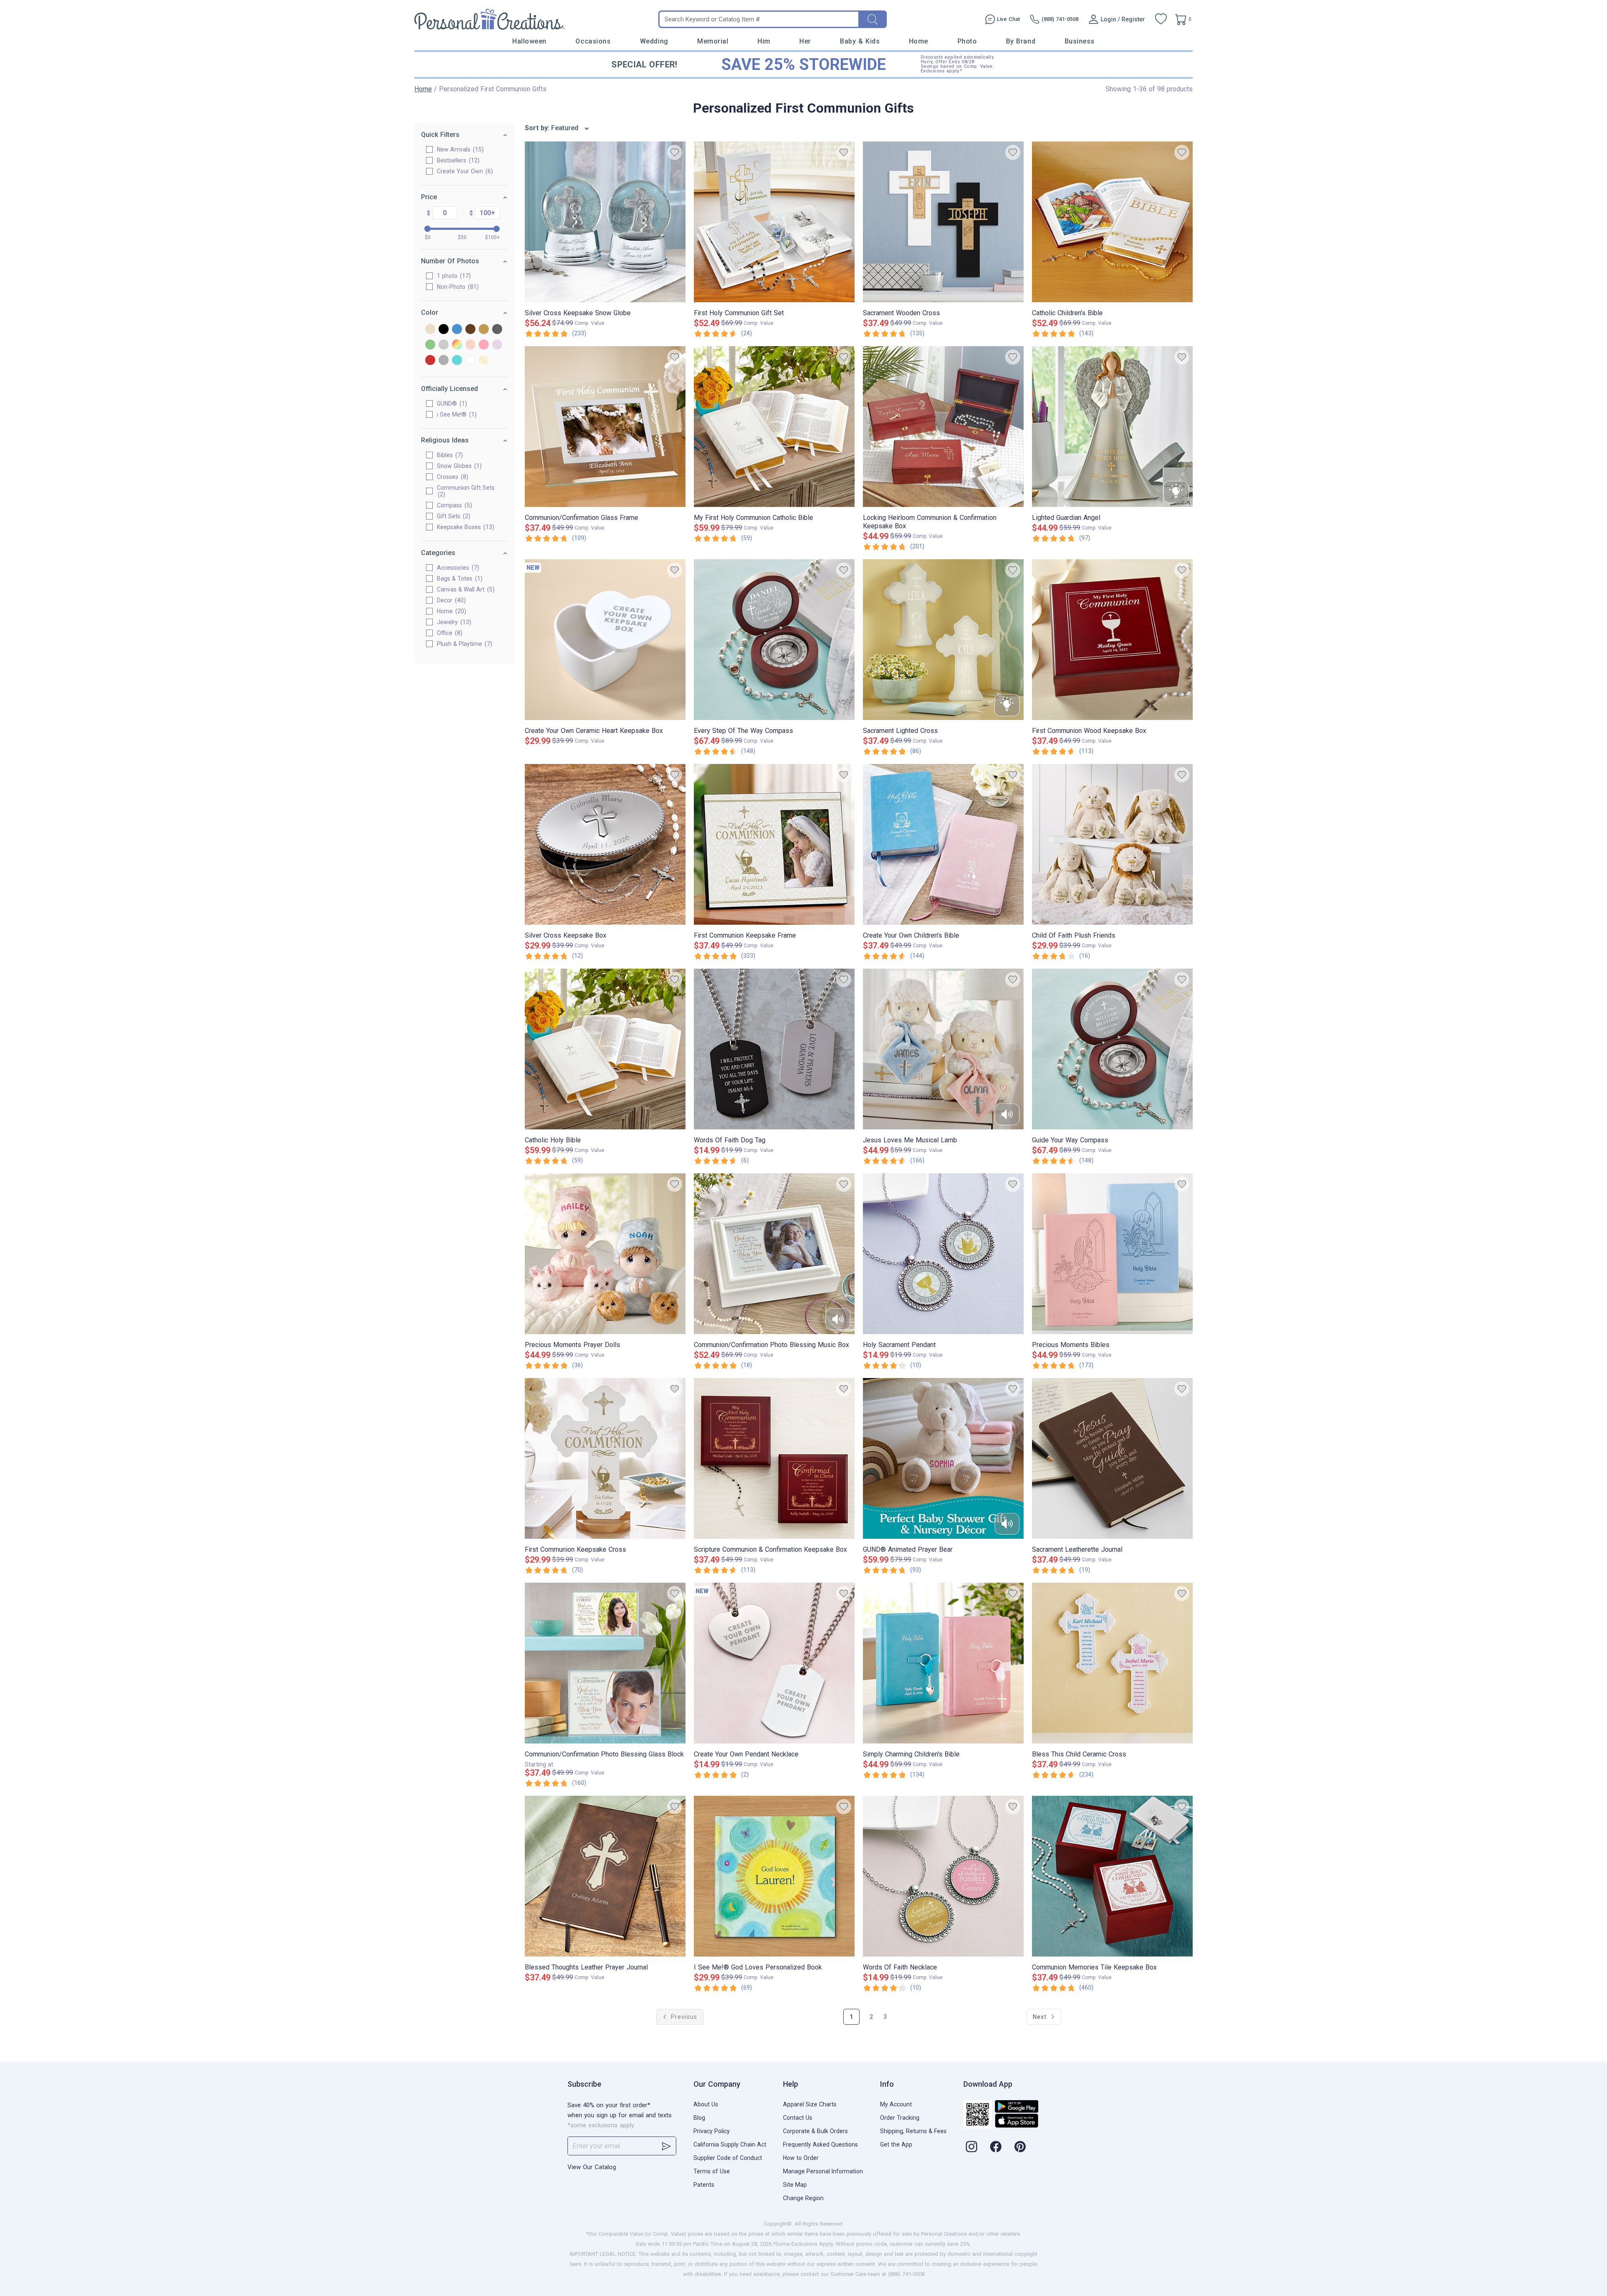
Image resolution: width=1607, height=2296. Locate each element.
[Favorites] (1161, 19)
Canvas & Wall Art (465, 589)
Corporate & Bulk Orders (815, 2131)
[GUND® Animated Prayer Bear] (943, 1458)
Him (764, 41)
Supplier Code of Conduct (728, 2158)
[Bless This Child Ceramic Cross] (1112, 1663)
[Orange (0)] (470, 345)
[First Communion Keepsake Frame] (774, 844)
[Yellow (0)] (484, 361)
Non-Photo (457, 287)
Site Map (795, 2185)
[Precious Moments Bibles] (1112, 1254)
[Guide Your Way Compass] (1112, 1049)
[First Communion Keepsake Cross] (605, 1458)
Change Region (803, 2198)
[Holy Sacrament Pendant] (943, 1254)
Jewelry (453, 622)
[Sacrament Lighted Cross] (943, 640)
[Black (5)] (444, 330)
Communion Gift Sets (466, 491)
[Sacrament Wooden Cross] (943, 222)
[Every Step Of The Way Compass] (774, 640)
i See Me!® (456, 414)
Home (919, 41)
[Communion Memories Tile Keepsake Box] (1112, 1876)
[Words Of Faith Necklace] (943, 1876)
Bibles (449, 455)
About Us (706, 2104)
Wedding (654, 41)
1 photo (453, 276)
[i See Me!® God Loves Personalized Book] (774, 1876)
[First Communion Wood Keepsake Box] (1112, 640)
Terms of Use (712, 2171)
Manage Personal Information (823, 2171)
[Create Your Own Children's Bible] (943, 844)
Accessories (457, 568)
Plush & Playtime (463, 644)
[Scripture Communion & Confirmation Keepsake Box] (774, 1458)
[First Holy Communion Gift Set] (774, 222)
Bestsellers (457, 160)
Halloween (529, 41)
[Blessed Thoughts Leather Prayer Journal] (605, 1876)
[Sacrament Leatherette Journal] (1112, 1458)
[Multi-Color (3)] (457, 345)
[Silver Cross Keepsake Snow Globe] (605, 222)
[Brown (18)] (470, 330)
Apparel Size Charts (810, 2104)
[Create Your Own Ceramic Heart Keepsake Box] (605, 640)
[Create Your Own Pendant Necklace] (774, 1663)
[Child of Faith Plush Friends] (1112, 844)
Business (1080, 41)
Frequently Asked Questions (820, 2144)
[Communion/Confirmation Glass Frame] (605, 427)
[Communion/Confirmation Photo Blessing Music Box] (774, 1254)
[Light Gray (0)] (444, 345)
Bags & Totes (459, 578)
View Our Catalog (592, 2167)
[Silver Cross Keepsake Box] (605, 844)
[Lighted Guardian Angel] (1112, 427)
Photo (967, 41)
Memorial (713, 41)
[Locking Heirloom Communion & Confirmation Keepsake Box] (943, 427)
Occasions (593, 41)
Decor (450, 600)
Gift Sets (453, 516)
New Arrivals (459, 149)
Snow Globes (458, 466)
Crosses (452, 477)
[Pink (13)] (484, 345)
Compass (453, 505)
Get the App (896, 2144)
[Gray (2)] (497, 330)
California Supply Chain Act (730, 2144)
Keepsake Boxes (465, 527)
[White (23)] (470, 361)
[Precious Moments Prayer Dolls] (605, 1254)
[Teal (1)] (457, 361)
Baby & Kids (860, 41)
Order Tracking (900, 2118)
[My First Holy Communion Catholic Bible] (774, 427)
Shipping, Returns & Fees (913, 2131)
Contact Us (798, 2118)
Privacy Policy (712, 2131)
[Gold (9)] (484, 330)
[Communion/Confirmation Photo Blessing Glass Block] (605, 1663)
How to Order (801, 2158)
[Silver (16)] (444, 361)
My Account (896, 2104)
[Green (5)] (430, 345)
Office (449, 633)
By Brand (1021, 41)
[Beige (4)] (430, 330)
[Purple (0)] (497, 345)
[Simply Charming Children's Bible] (943, 1663)
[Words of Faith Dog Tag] (774, 1049)
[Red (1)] (430, 361)
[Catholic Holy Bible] (605, 1049)
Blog (699, 2118)
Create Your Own (464, 171)
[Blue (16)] (457, 330)
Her (805, 41)
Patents (704, 2185)
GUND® (451, 404)
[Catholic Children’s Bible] (1112, 222)
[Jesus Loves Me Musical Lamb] (943, 1049)
